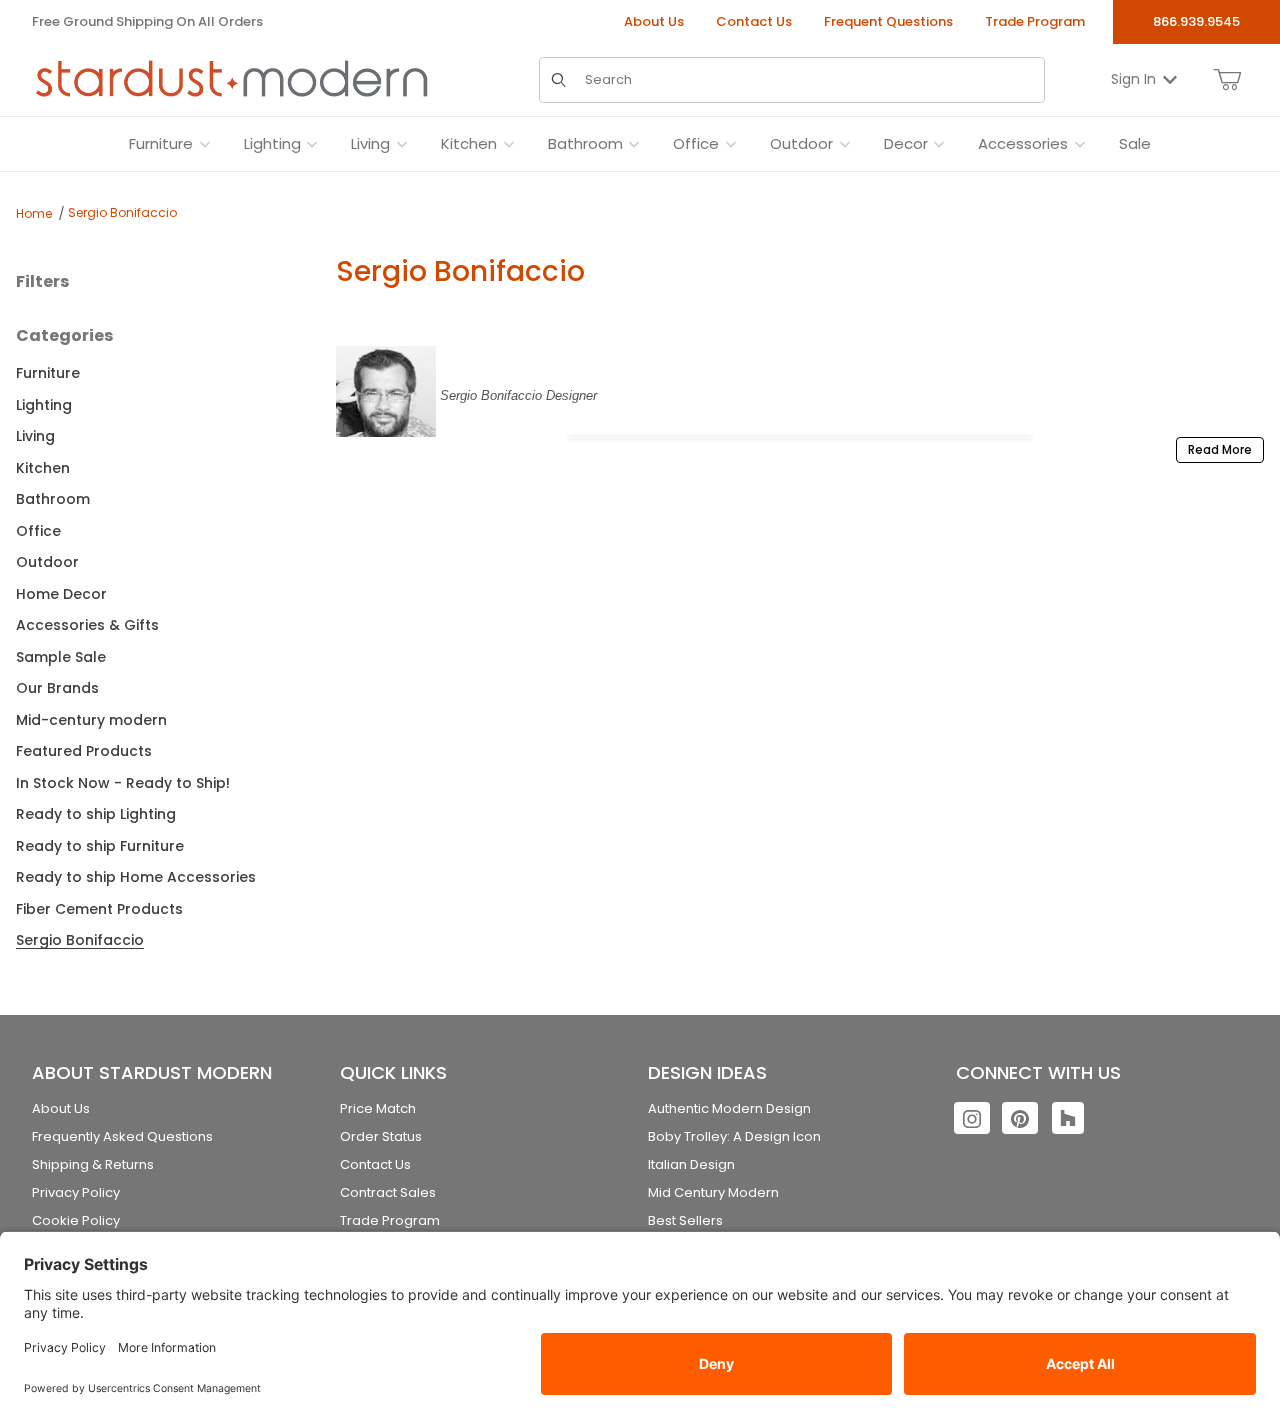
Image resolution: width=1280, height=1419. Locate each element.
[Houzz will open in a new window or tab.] (1068, 1118)
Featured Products (84, 751)
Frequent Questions (888, 21)
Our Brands (57, 688)
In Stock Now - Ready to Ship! (123, 783)
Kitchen (43, 468)
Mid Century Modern (713, 1192)
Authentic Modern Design (729, 1108)
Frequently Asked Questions (122, 1136)
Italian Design (691, 1164)
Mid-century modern (91, 720)
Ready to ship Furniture (100, 846)
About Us (654, 21)
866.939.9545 (1196, 21)
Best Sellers (685, 1220)
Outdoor (47, 562)
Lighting (44, 405)
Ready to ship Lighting (96, 814)
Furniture (48, 373)
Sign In (1133, 79)
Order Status (381, 1136)
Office (38, 531)
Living (35, 436)
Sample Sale (61, 657)
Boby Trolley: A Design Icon (734, 1136)
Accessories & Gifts (87, 625)
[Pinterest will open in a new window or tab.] (1020, 1118)
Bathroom (53, 499)
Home (34, 213)
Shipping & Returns (93, 1164)
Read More (1220, 449)
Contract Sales (388, 1192)
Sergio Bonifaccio (122, 212)
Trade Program (1035, 21)
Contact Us (754, 21)
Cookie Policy (76, 1220)
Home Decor (61, 594)
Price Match (378, 1108)
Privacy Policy (76, 1192)
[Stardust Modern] (232, 79)
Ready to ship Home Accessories (136, 877)
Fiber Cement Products (99, 909)
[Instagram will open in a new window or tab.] (972, 1118)
